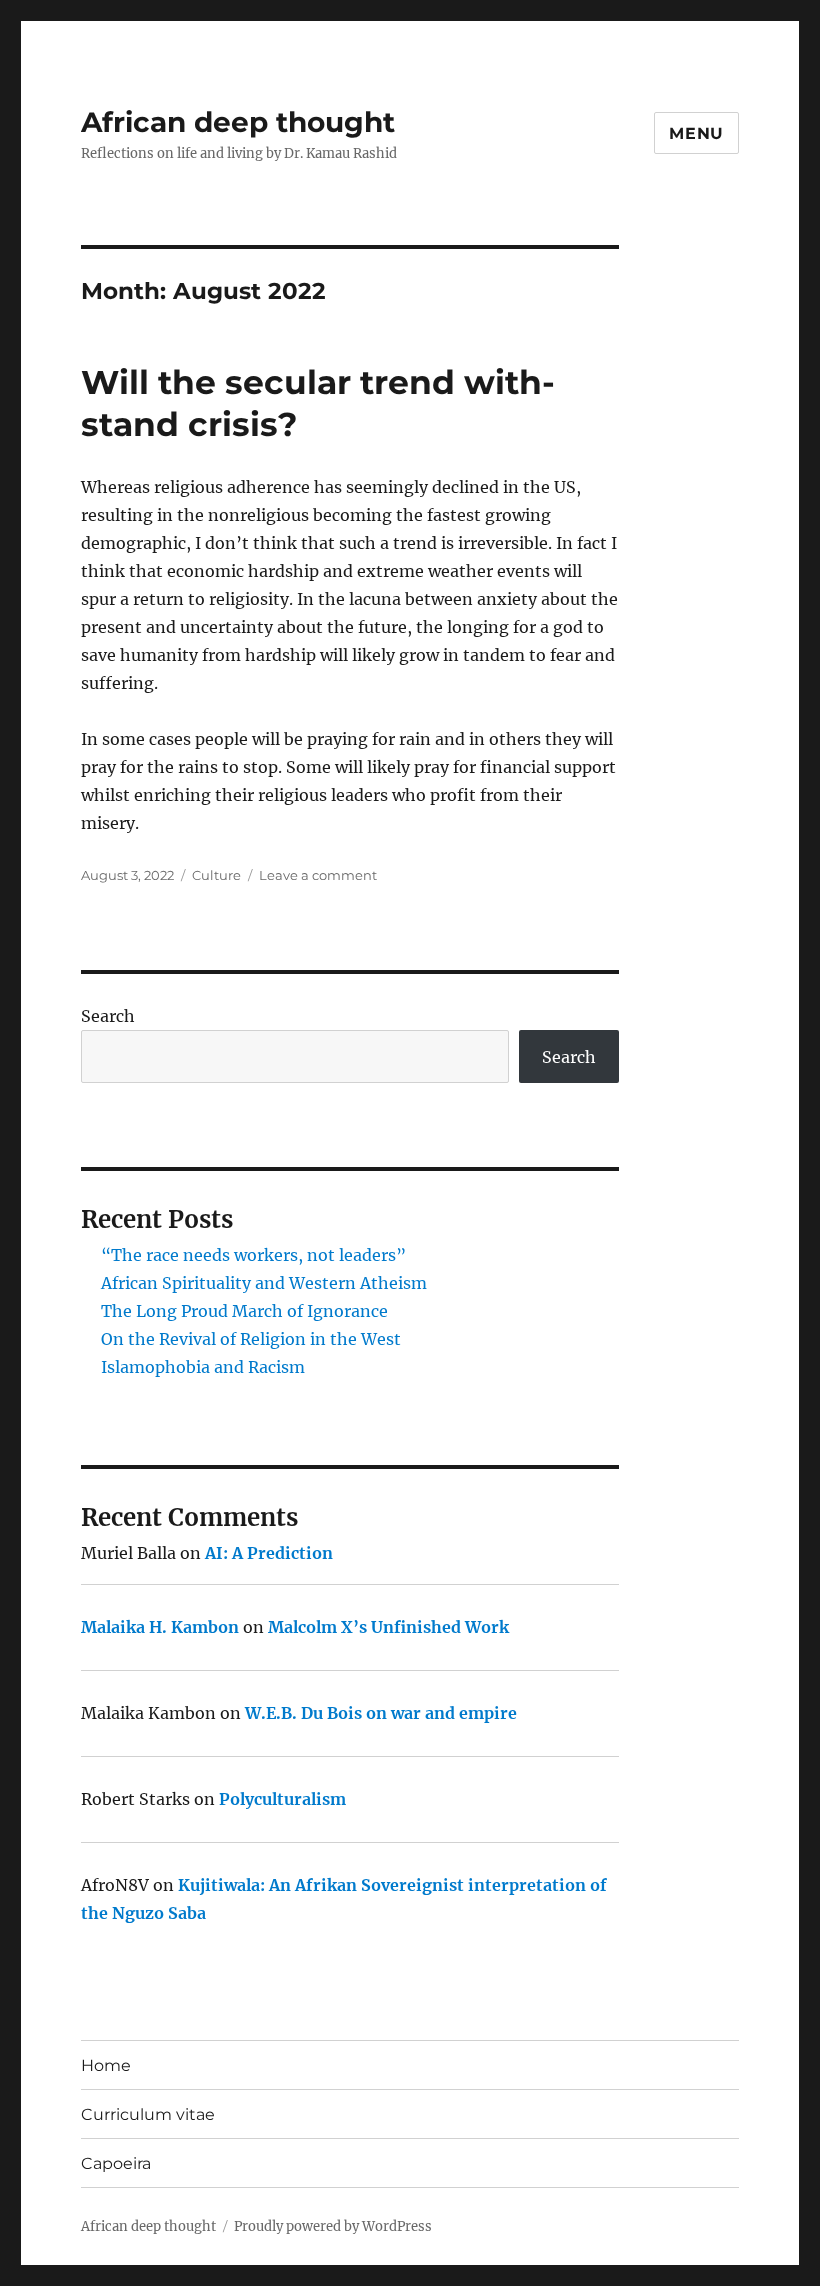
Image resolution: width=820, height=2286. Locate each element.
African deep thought (238, 122)
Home (106, 2065)
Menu (696, 133)
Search (108, 1016)
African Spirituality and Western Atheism (264, 1283)
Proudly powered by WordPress (333, 2226)
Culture (216, 875)
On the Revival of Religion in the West (251, 1339)
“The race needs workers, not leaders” (253, 1255)
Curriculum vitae (148, 2114)
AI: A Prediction (269, 1553)
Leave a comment (318, 875)
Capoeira (116, 2163)
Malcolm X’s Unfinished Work (388, 1627)
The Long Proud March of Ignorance (244, 1311)
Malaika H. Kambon (160, 1627)
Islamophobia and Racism (203, 1367)
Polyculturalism (282, 1799)
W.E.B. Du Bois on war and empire (381, 1713)
